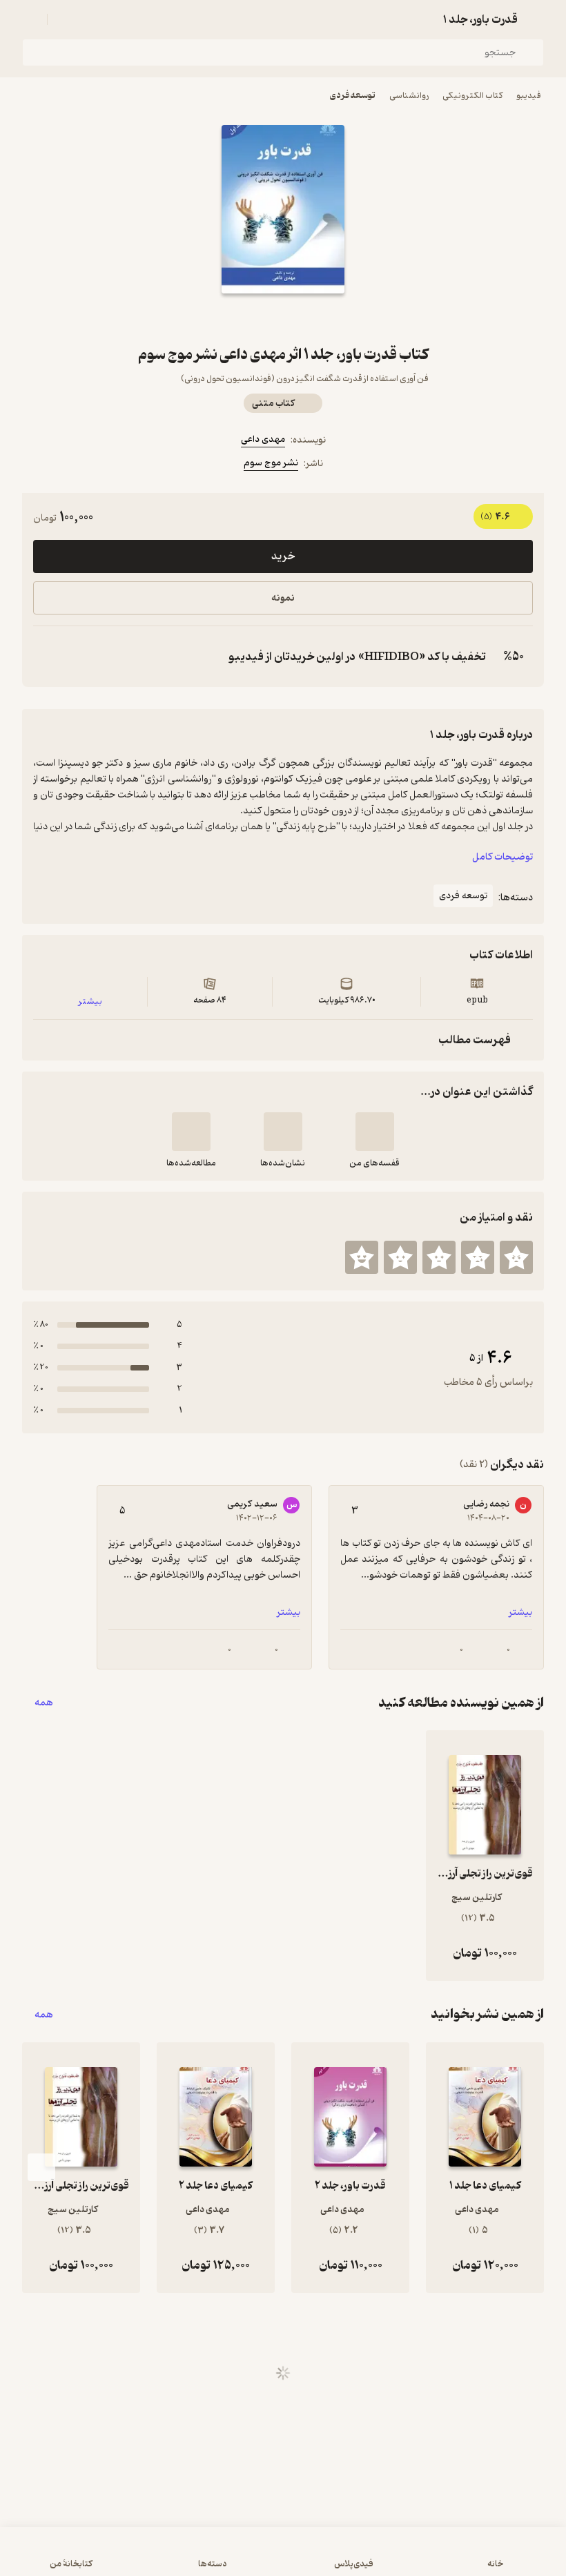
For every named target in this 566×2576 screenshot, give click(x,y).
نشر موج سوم (271, 463)
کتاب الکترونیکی (472, 96)
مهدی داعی (263, 439)
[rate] (516, 1257)
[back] (536, 19)
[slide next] (41, 2167)
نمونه (283, 598)
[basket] (64, 19)
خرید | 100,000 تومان (283, 2558)
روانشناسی (409, 96)
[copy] (47, 657)
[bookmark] (316, 318)
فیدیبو (529, 96)
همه (44, 1703)
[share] (250, 318)
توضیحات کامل (502, 857)
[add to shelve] (375, 1132)
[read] (191, 1132)
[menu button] (30, 19)
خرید (283, 556)
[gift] (283, 318)
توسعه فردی (353, 96)
